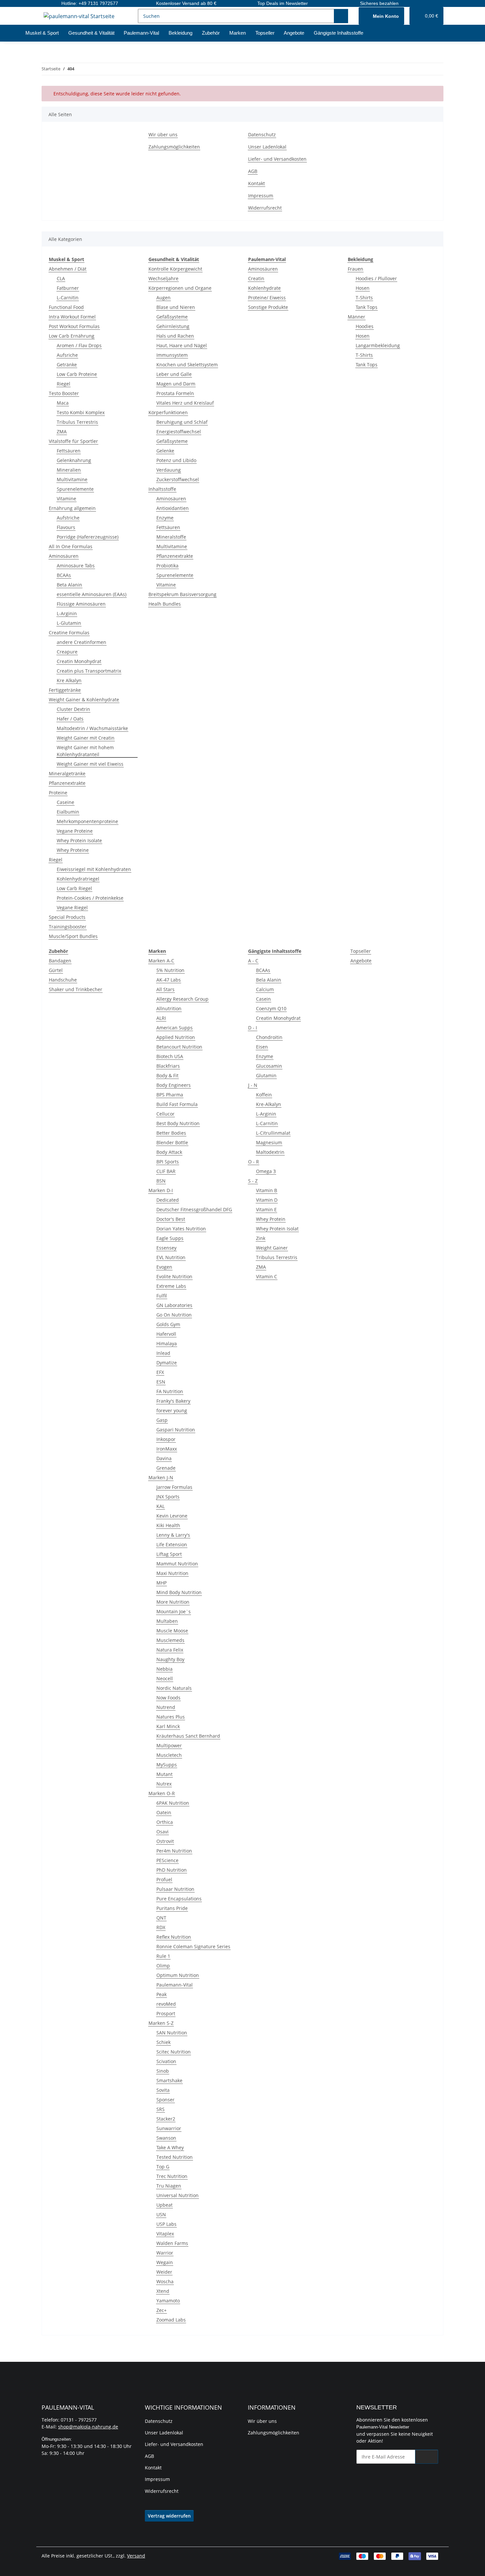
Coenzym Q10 (271, 1008)
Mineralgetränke (67, 773)
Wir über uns (163, 134)
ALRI (161, 1018)
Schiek (163, 2042)
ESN (161, 1382)
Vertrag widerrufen (169, 2516)
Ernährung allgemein (72, 508)
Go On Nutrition (174, 1315)
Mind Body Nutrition (179, 1592)
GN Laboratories (174, 1305)
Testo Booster (64, 393)
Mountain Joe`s (174, 1611)
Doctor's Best (171, 1219)
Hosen (363, 288)
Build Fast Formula (177, 1104)
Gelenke (165, 451)
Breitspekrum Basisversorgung (182, 594)
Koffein (264, 1095)
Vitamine (66, 499)
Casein (263, 999)
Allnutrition (169, 1008)
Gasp (162, 1420)
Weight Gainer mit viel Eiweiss (90, 764)
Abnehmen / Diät (68, 269)
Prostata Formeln (175, 393)
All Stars (165, 989)
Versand (136, 2556)
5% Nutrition (170, 970)
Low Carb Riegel (74, 888)
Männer (356, 317)
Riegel (64, 384)
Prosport (166, 2013)
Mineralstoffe (171, 537)
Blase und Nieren (176, 307)
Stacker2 (166, 2119)
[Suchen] (341, 16)
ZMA (62, 432)
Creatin (256, 278)
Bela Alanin (269, 980)
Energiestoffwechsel (179, 432)
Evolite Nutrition (174, 1276)
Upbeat (164, 2205)
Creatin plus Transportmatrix (89, 671)
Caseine (65, 802)
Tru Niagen (169, 2186)
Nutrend (166, 1707)
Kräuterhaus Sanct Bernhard (188, 1736)
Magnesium (269, 1142)
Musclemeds (170, 1640)
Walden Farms (172, 2243)
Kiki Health (168, 1525)
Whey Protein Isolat (277, 1229)
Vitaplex (165, 2234)
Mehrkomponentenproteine (87, 821)
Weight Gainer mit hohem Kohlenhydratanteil (85, 751)
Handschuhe (63, 980)
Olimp (163, 1966)
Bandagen (60, 961)
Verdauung (169, 470)
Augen (163, 298)
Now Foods (168, 1698)
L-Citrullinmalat (273, 1133)
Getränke (67, 365)
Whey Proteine (73, 850)
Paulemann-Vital (175, 1985)
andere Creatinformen (81, 642)
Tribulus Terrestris (77, 422)
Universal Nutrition (178, 2195)
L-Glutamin (69, 623)
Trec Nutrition (172, 2176)
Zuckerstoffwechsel (178, 479)
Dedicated (168, 1200)
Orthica (165, 1822)
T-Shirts (364, 298)
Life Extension (172, 1544)
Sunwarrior (169, 2128)
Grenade (166, 1468)
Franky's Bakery (173, 1401)
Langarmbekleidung (378, 345)
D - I (253, 1028)
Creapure (67, 652)
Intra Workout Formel (72, 317)
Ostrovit (165, 1841)
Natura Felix (170, 1650)
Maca (63, 403)
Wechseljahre (163, 278)
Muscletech (169, 1755)
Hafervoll (166, 1334)
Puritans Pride (172, 1908)
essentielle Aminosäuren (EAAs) (92, 594)
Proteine (58, 793)
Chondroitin (269, 1037)
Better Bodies (171, 1133)
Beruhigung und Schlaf (182, 422)
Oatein (164, 1812)
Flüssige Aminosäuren (81, 604)
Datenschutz (262, 134)
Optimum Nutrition (178, 1975)
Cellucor (165, 1114)
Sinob (163, 2071)
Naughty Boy (170, 1659)
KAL (161, 1506)
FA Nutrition (170, 1391)
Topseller (361, 951)
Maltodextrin (270, 1152)
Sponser (165, 2100)
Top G (163, 2167)
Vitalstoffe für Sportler (73, 441)
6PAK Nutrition (173, 1803)
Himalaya (167, 1343)
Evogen (164, 1267)
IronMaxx (167, 1449)
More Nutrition (173, 1602)
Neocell (165, 1678)
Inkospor (166, 1439)
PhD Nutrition (172, 1870)
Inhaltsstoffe (162, 489)
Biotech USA (170, 1056)
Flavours (66, 527)
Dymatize (167, 1363)
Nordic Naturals (174, 1688)
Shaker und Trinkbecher (76, 989)
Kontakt (257, 183)
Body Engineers (174, 1085)
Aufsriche (67, 355)
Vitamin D (267, 1200)
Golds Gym (168, 1324)
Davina (164, 1458)
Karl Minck (168, 1726)
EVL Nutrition (171, 1257)
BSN (161, 1181)
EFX (160, 1372)
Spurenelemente (75, 489)
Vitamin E (266, 1209)
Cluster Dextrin (73, 709)
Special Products (67, 917)
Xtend (163, 2291)
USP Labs (166, 2224)
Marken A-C (161, 961)
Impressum (261, 196)
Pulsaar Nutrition (175, 1889)
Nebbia (164, 1669)
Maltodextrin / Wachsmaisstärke (92, 728)
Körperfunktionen (168, 412)
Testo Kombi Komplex (81, 412)
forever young (172, 1410)
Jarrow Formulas (174, 1487)
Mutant (164, 1774)
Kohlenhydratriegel (78, 879)
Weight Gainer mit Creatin (86, 738)
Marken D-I (161, 1190)
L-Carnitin (68, 298)
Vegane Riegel (72, 907)
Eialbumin (68, 812)
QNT (161, 1918)
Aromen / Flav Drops (79, 345)
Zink (261, 1238)
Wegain (165, 2262)
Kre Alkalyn (69, 680)
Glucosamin (269, 1066)
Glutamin (266, 1075)
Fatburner (68, 288)
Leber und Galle (174, 374)
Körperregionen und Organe (180, 288)
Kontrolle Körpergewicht (175, 269)
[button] (381, 16)
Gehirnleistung (173, 326)
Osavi (162, 1832)
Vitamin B (267, 1190)
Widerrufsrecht (265, 208)
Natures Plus (171, 1717)
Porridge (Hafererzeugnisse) (88, 537)
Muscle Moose (172, 1631)
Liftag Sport (169, 1554)
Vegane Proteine (75, 831)
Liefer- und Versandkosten (277, 159)
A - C (253, 961)
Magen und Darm (176, 384)
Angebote (361, 961)
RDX (161, 1927)
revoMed (166, 2004)
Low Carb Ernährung (72, 336)
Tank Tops (367, 307)
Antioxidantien (173, 508)
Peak (162, 1994)
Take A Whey (170, 2147)
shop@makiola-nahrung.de (88, 2427)
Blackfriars (168, 1066)
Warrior (165, 2253)
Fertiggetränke (65, 690)
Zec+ (162, 2310)
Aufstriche (68, 518)
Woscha (165, 2281)
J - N (253, 1085)
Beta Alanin (69, 585)
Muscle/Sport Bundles (73, 936)
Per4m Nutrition (174, 1851)
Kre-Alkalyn (269, 1104)
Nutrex (164, 1784)
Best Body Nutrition (178, 1123)
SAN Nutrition (172, 2033)
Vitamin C (267, 1276)
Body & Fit (167, 1075)
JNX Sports (168, 1497)
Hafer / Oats (70, 719)
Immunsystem (172, 355)
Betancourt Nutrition (179, 1047)
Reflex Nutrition (174, 1937)
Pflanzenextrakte (67, 783)
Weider (164, 2272)
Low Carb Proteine (77, 374)
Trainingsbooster (68, 927)
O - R (254, 1162)
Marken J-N (161, 1477)
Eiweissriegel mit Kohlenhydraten (94, 869)
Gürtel (56, 970)
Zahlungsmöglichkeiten (174, 147)
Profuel (164, 1879)
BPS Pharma (170, 1095)
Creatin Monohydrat (79, 661)
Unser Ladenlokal (267, 147)
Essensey (166, 1248)
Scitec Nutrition (174, 2052)
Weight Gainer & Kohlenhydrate (84, 700)
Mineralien (69, 470)
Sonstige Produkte (268, 307)
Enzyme (165, 518)
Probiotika (167, 566)
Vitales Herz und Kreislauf (185, 403)
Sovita (163, 2090)
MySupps (167, 1765)
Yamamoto (168, 2301)
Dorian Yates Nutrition (181, 1229)
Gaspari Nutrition (176, 1430)
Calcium (265, 989)
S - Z (253, 1181)
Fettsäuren (69, 451)
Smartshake (169, 2080)
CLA (61, 278)
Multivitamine (72, 479)
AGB (253, 171)
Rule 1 (163, 1956)
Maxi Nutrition (172, 1573)
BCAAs (64, 575)
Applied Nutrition (176, 1037)
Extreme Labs (171, 1286)
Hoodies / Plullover (376, 278)
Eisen (262, 1047)
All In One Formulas (71, 546)
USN (161, 2214)
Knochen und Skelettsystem (187, 365)
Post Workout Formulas (74, 326)
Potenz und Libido (176, 460)
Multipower (169, 1745)
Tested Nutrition (175, 2157)
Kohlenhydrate (264, 288)
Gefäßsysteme (172, 317)
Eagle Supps (170, 1238)
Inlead (163, 1353)
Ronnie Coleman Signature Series (193, 1946)
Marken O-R (162, 1793)
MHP (162, 1583)
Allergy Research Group (182, 999)
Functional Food (66, 307)
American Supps (175, 1028)
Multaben (167, 1621)
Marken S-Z (161, 2023)
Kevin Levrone (172, 1516)
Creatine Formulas (69, 633)
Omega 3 (266, 1171)
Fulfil (162, 1296)
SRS (161, 2109)
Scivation (166, 2061)
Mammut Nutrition (177, 1564)
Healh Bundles (165, 604)
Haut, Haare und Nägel (182, 345)
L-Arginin (67, 613)
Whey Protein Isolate (79, 840)
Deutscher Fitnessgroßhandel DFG (194, 1209)
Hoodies (365, 326)
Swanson (166, 2138)
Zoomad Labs (171, 2320)
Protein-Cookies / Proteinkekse (90, 898)
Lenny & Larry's (173, 1535)
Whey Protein (271, 1219)
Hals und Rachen (175, 336)
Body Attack (169, 1152)
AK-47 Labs (169, 980)
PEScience (167, 1860)
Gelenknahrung (74, 460)
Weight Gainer (272, 1248)
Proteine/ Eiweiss (267, 298)
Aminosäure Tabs (76, 566)
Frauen (356, 269)
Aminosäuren (64, 556)
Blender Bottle (172, 1142)
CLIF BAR (166, 1171)
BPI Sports (168, 1162)
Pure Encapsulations (179, 1899)
